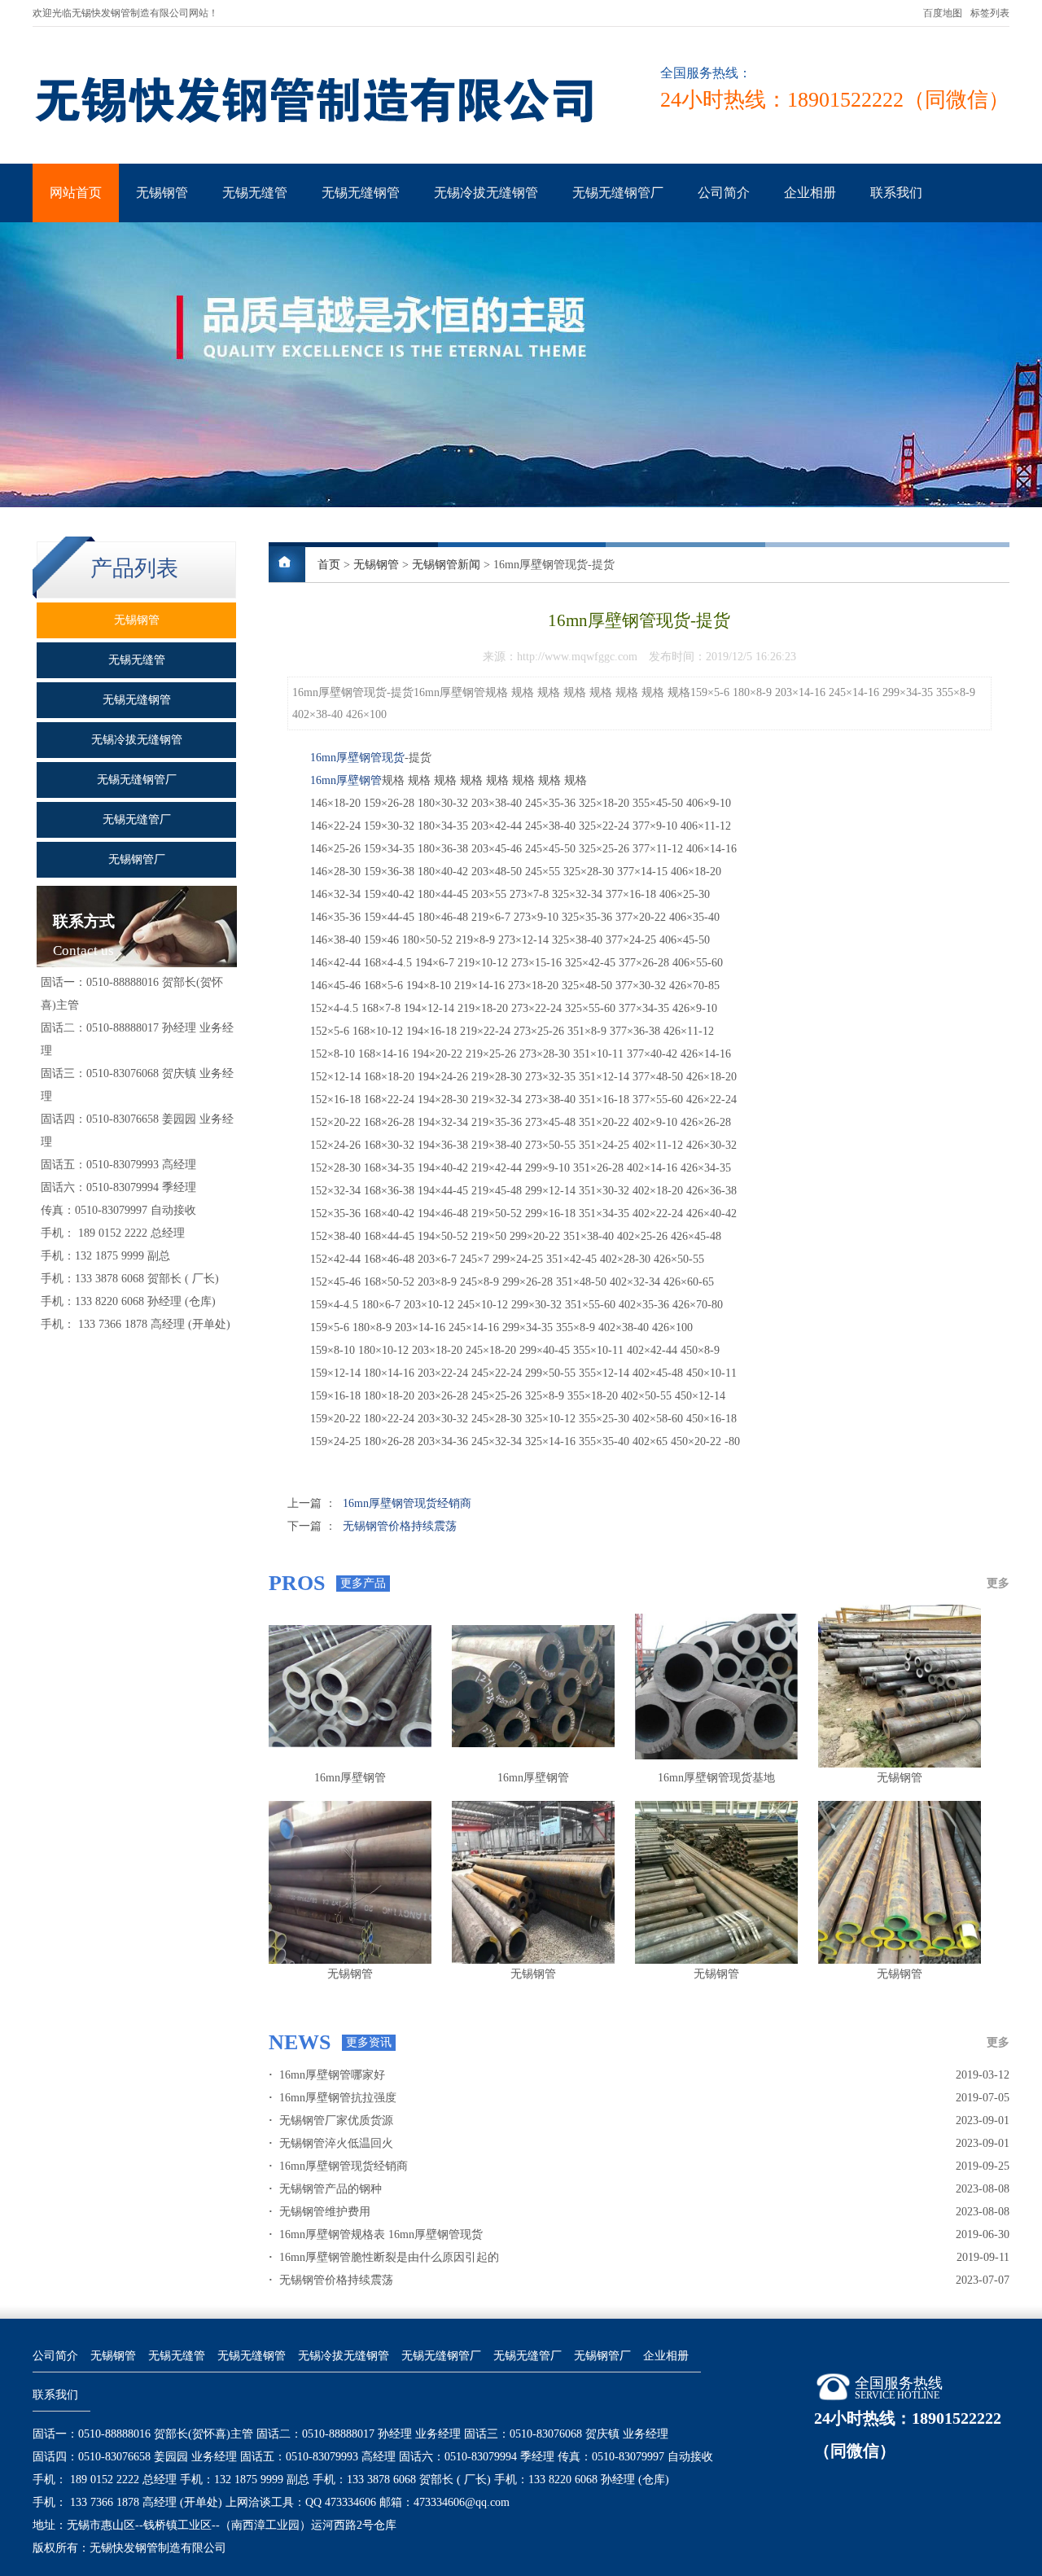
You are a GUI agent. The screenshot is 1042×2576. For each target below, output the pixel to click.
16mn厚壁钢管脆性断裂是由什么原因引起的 (384, 2257)
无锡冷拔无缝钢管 (486, 193)
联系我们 (896, 193)
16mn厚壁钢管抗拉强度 (333, 2098)
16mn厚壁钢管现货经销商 (407, 1503)
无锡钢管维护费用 (320, 2212)
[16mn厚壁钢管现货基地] (716, 1686)
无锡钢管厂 (602, 2356)
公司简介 (724, 193)
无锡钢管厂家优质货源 (331, 2120)
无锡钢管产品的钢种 (325, 2189)
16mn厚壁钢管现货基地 (716, 1778)
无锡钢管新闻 (446, 565)
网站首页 (76, 193)
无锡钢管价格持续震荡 (400, 1526)
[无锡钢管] (900, 1686)
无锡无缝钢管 (361, 193)
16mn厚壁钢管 (346, 780)
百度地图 (943, 13)
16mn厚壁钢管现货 (357, 758)
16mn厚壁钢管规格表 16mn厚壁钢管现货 (376, 2234)
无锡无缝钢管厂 (618, 193)
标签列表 (990, 13)
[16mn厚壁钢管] (350, 1686)
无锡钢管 (162, 193)
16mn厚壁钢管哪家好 (327, 2075)
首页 (329, 565)
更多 (998, 1583)
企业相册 (810, 193)
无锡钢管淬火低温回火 (331, 2143)
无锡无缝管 (255, 193)
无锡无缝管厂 (528, 2356)
